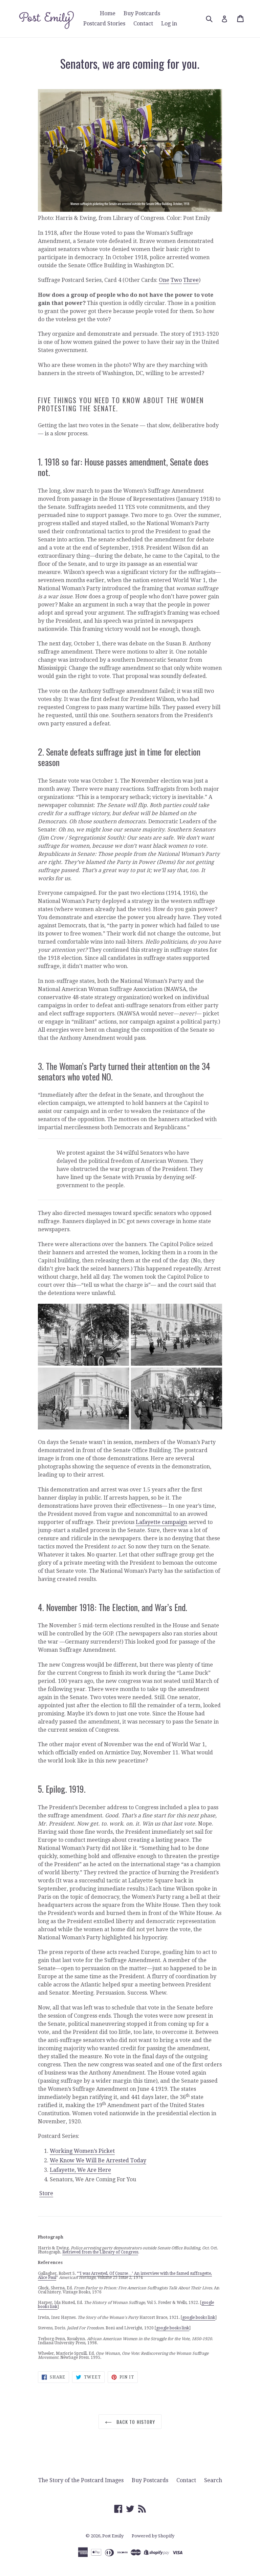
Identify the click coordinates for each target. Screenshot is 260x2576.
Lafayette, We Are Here (80, 2170)
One (164, 280)
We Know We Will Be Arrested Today (98, 2160)
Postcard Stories (104, 24)
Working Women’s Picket (82, 2151)
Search (213, 2480)
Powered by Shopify (153, 2536)
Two (176, 280)
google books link (199, 2317)
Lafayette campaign (161, 1522)
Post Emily (113, 2536)
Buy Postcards (142, 13)
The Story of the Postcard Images (81, 2480)
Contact (143, 24)
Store (46, 2193)
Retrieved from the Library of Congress (100, 2252)
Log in (169, 24)
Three (191, 280)
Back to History (135, 2422)
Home (108, 13)
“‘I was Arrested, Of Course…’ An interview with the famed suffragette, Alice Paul (125, 2275)
